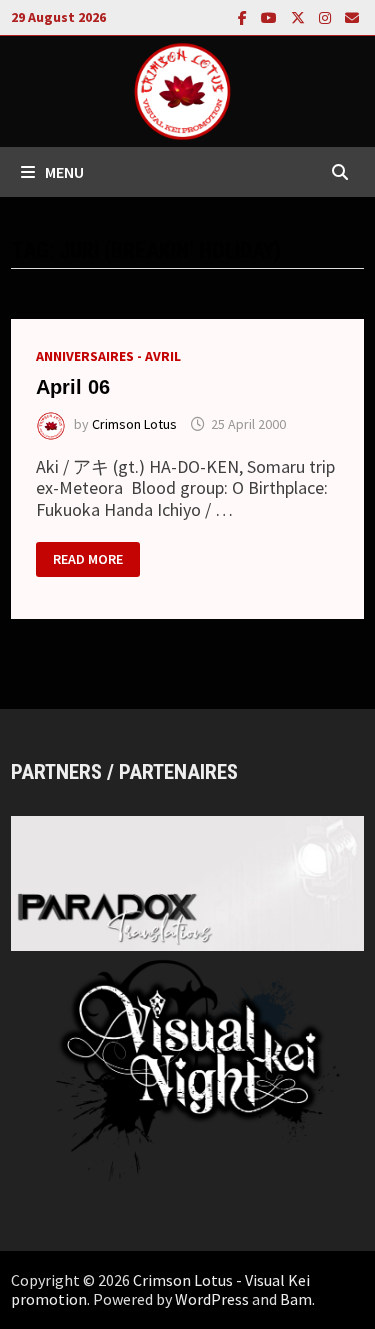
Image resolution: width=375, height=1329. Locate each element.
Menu (64, 172)
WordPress (212, 1299)
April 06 (73, 387)
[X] (300, 16)
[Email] (352, 16)
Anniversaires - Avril (108, 356)
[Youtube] (271, 16)
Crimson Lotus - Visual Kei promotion (160, 1289)
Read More (87, 561)
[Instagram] (327, 16)
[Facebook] (244, 16)
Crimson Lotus (134, 424)
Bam (296, 1299)
